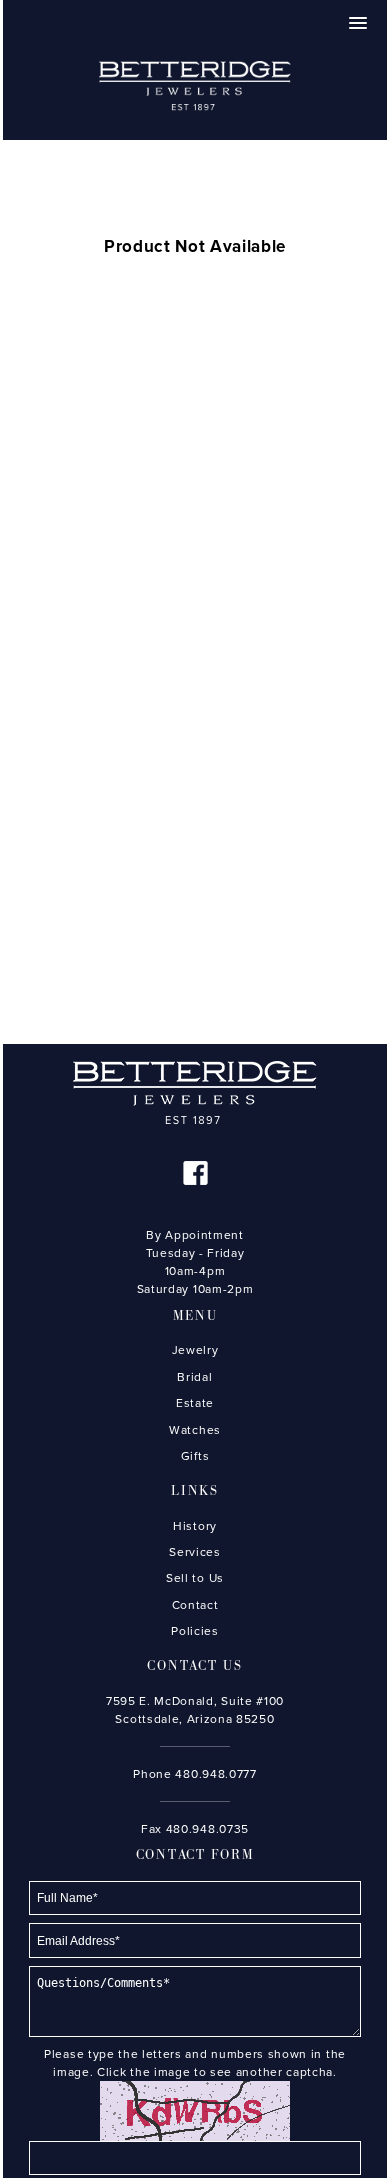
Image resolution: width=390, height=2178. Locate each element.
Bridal (194, 1377)
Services (194, 1552)
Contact (195, 1605)
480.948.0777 (215, 1774)
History (195, 1526)
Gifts (195, 1456)
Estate (195, 1403)
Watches (195, 1430)
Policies (194, 1631)
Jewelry (195, 1350)
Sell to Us (195, 1578)
